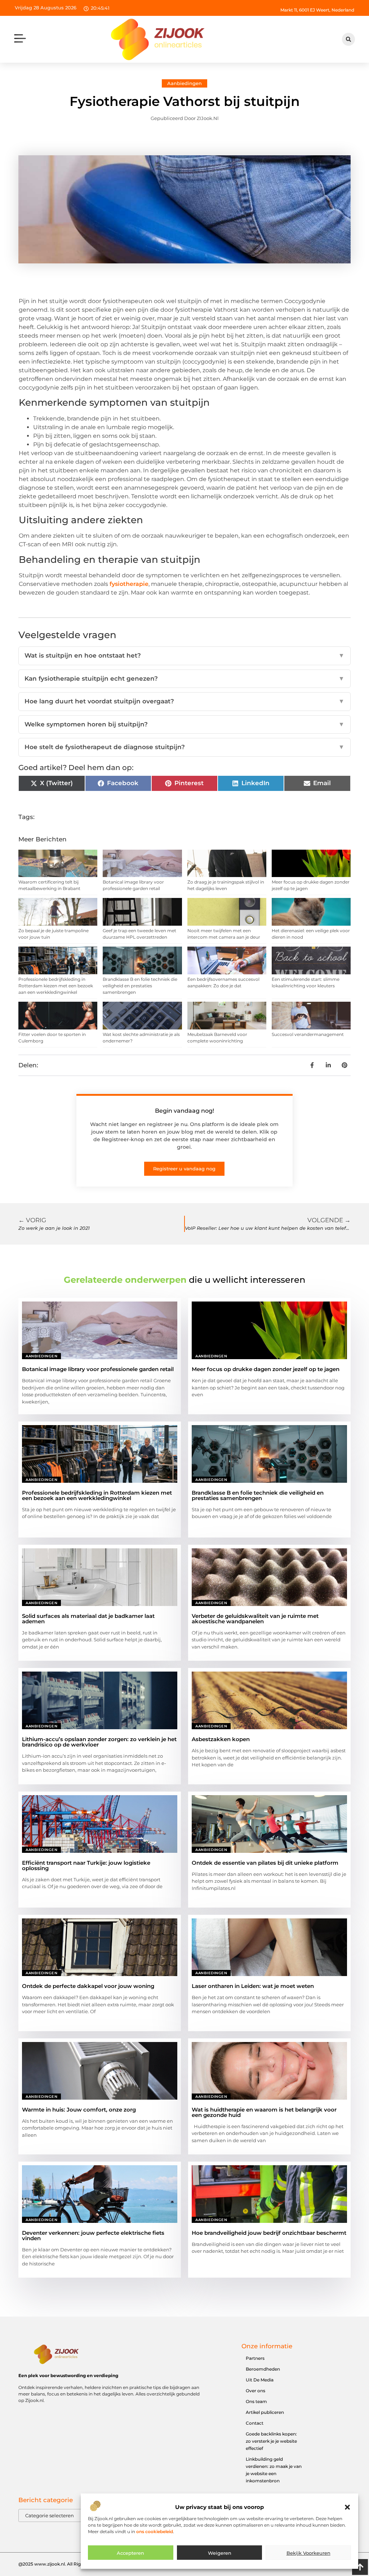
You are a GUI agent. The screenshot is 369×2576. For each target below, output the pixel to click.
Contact (255, 2423)
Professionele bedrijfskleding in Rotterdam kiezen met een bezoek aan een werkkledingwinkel (56, 986)
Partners (255, 2358)
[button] (347, 2507)
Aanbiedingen (184, 83)
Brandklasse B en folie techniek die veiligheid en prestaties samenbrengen (140, 986)
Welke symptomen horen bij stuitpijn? (184, 724)
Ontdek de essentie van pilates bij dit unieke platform (265, 1863)
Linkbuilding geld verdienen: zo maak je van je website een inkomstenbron (274, 2470)
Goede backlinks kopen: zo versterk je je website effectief (271, 2441)
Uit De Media (260, 2380)
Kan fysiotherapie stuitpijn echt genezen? (184, 679)
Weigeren (220, 2553)
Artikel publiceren (265, 2412)
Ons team (256, 2401)
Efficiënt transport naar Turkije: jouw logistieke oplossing (86, 1865)
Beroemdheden (263, 2369)
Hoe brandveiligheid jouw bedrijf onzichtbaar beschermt (269, 2233)
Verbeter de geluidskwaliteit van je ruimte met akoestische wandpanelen (255, 1619)
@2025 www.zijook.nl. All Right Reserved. (63, 2564)
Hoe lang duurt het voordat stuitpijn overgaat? (184, 701)
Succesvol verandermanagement (308, 1034)
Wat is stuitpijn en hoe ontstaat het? (184, 655)
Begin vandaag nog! (184, 1111)
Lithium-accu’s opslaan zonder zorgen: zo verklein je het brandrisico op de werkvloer (99, 1742)
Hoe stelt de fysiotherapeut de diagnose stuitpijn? (184, 747)
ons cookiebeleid (155, 2531)
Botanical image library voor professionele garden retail (98, 1369)
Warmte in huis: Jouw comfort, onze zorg (79, 2110)
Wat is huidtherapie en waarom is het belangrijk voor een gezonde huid (264, 2112)
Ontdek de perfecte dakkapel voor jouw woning (88, 1986)
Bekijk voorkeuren (308, 2553)
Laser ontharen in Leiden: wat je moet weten (253, 1986)
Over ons (255, 2391)
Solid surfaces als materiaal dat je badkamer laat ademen (88, 1619)
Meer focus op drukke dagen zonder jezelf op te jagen (266, 1369)
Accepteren (130, 2553)
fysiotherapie (129, 584)
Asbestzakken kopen (221, 1739)
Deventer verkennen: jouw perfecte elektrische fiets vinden (93, 2235)
